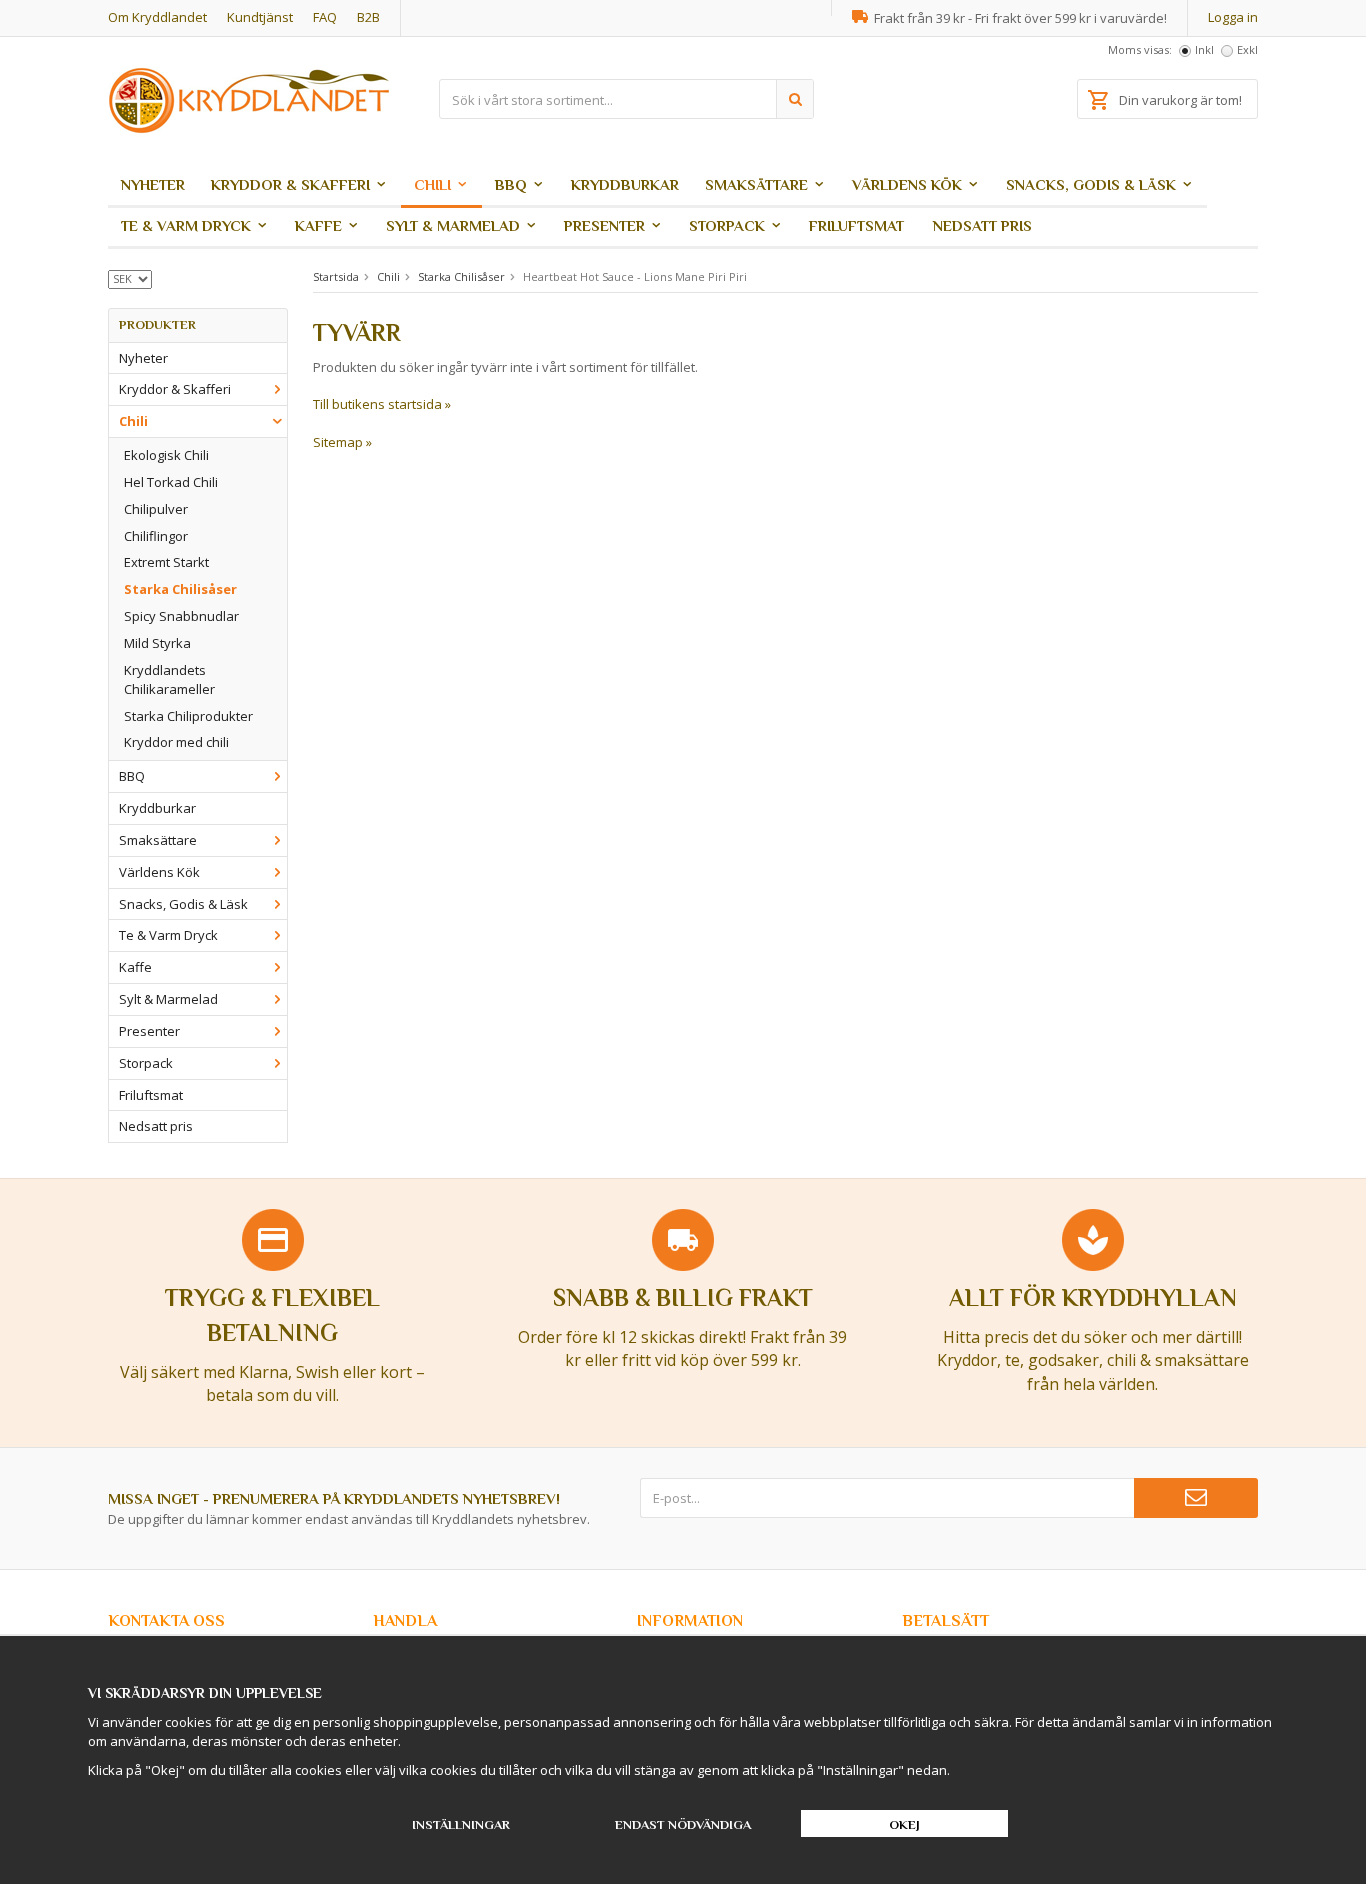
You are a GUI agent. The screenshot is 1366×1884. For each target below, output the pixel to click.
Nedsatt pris (982, 225)
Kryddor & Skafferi (290, 184)
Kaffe (318, 225)
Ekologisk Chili (166, 455)
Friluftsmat (856, 225)
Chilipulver (156, 509)
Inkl (1204, 49)
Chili (432, 184)
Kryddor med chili (176, 742)
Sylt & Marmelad (453, 225)
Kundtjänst (260, 17)
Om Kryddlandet (157, 17)
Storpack (727, 225)
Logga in (1233, 17)
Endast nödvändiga (683, 1824)
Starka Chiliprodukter (188, 716)
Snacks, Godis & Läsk (1091, 184)
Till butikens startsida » (382, 404)
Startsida (336, 276)
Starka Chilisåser (180, 589)
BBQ (511, 184)
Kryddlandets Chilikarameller (169, 679)
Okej (904, 1824)
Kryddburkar (625, 184)
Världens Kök (907, 184)
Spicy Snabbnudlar (181, 616)
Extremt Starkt (166, 562)
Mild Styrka (157, 643)
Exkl (1247, 49)
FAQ (325, 17)
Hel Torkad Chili (171, 482)
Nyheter (153, 184)
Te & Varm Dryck (186, 225)
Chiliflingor (156, 536)
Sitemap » (342, 442)
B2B (368, 17)
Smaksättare (756, 184)
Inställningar (461, 1824)
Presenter (604, 225)
